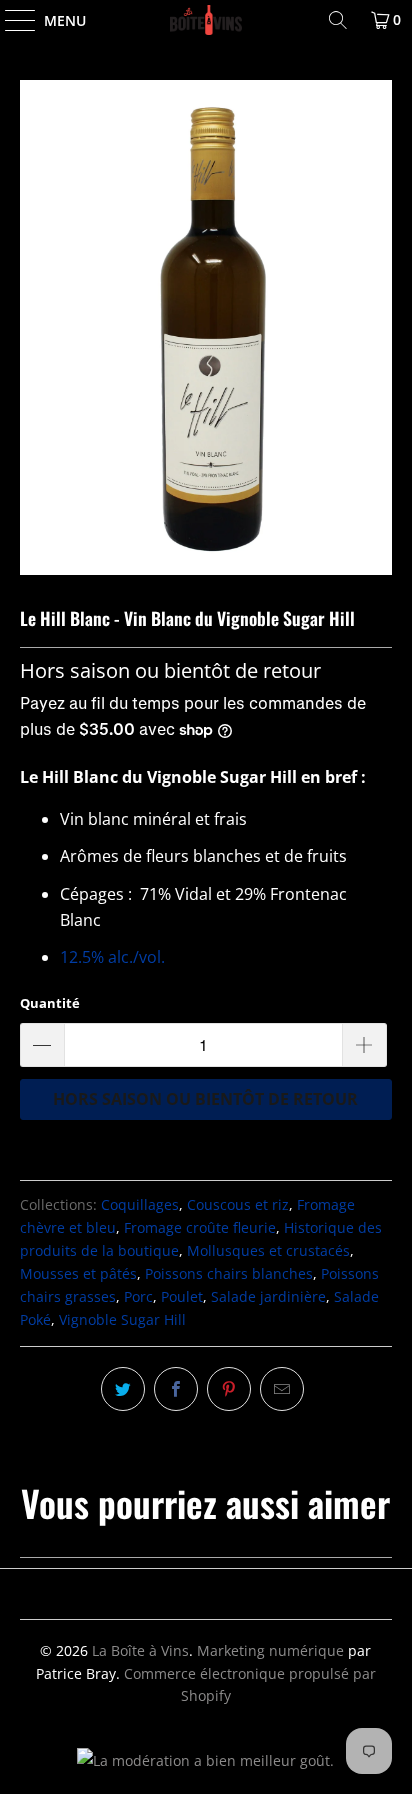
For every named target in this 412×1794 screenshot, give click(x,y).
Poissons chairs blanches (229, 1273)
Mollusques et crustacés (268, 1250)
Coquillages (140, 1204)
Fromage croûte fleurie (200, 1227)
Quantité (50, 1003)
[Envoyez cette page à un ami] (282, 1389)
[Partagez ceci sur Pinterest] (229, 1389)
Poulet (182, 1296)
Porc (138, 1296)
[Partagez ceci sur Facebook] (176, 1389)
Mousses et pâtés (78, 1273)
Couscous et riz (238, 1204)
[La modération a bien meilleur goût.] (205, 1760)
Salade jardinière (268, 1296)
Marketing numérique (270, 1650)
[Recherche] (338, 20)
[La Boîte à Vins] (206, 20)
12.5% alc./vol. (114, 957)
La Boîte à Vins (140, 1650)
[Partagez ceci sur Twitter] (123, 1389)
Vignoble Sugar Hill (122, 1319)
